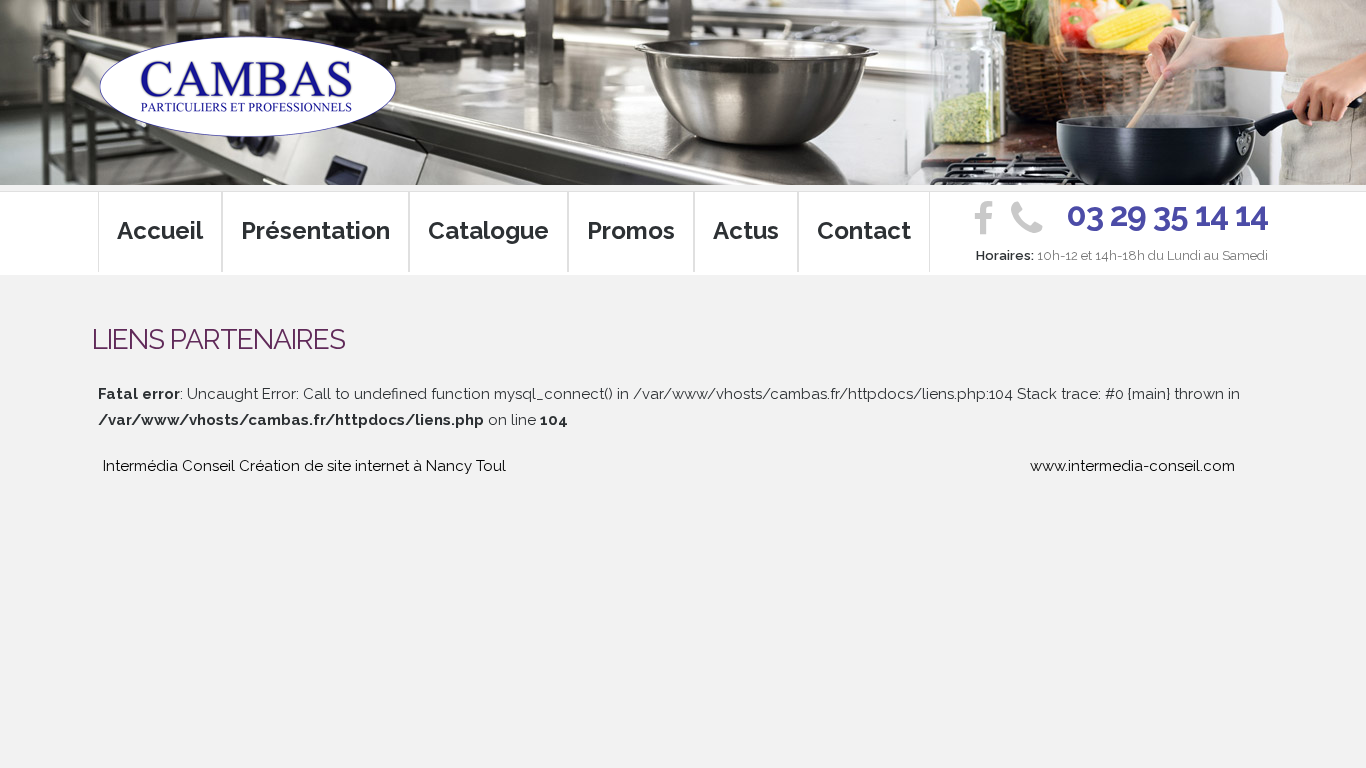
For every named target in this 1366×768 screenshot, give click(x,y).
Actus (746, 230)
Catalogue (488, 230)
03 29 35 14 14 (1167, 214)
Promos (631, 230)
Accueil (160, 230)
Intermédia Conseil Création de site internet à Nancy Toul (304, 466)
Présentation (315, 230)
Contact (864, 230)
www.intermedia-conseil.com (1132, 466)
